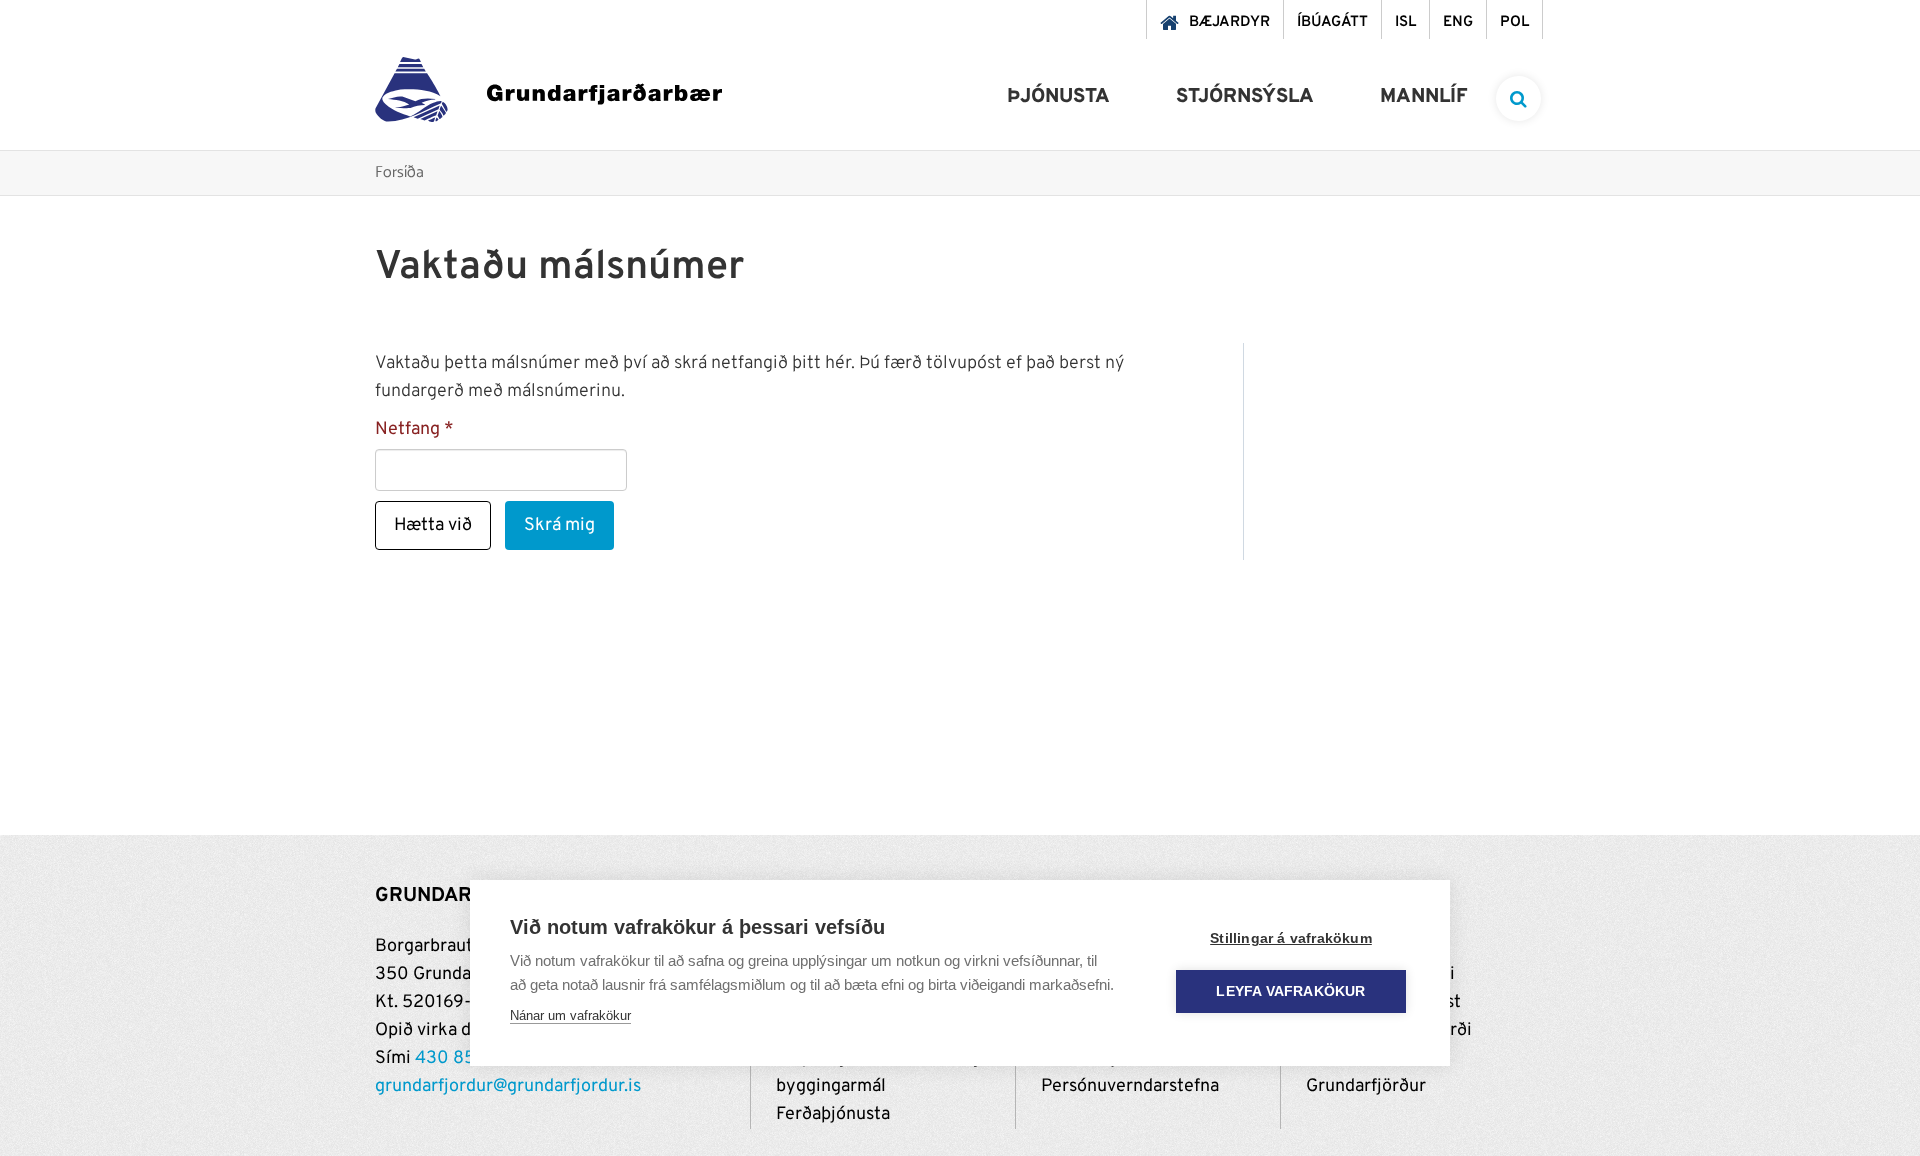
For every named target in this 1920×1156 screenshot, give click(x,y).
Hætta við (433, 525)
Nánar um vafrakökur (570, 1015)
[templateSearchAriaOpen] (1518, 98)
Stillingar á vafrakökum (1291, 938)
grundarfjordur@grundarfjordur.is (508, 1086)
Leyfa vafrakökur (1290, 991)
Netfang (407, 429)
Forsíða (399, 173)
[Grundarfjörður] (548, 94)
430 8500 (457, 1058)
